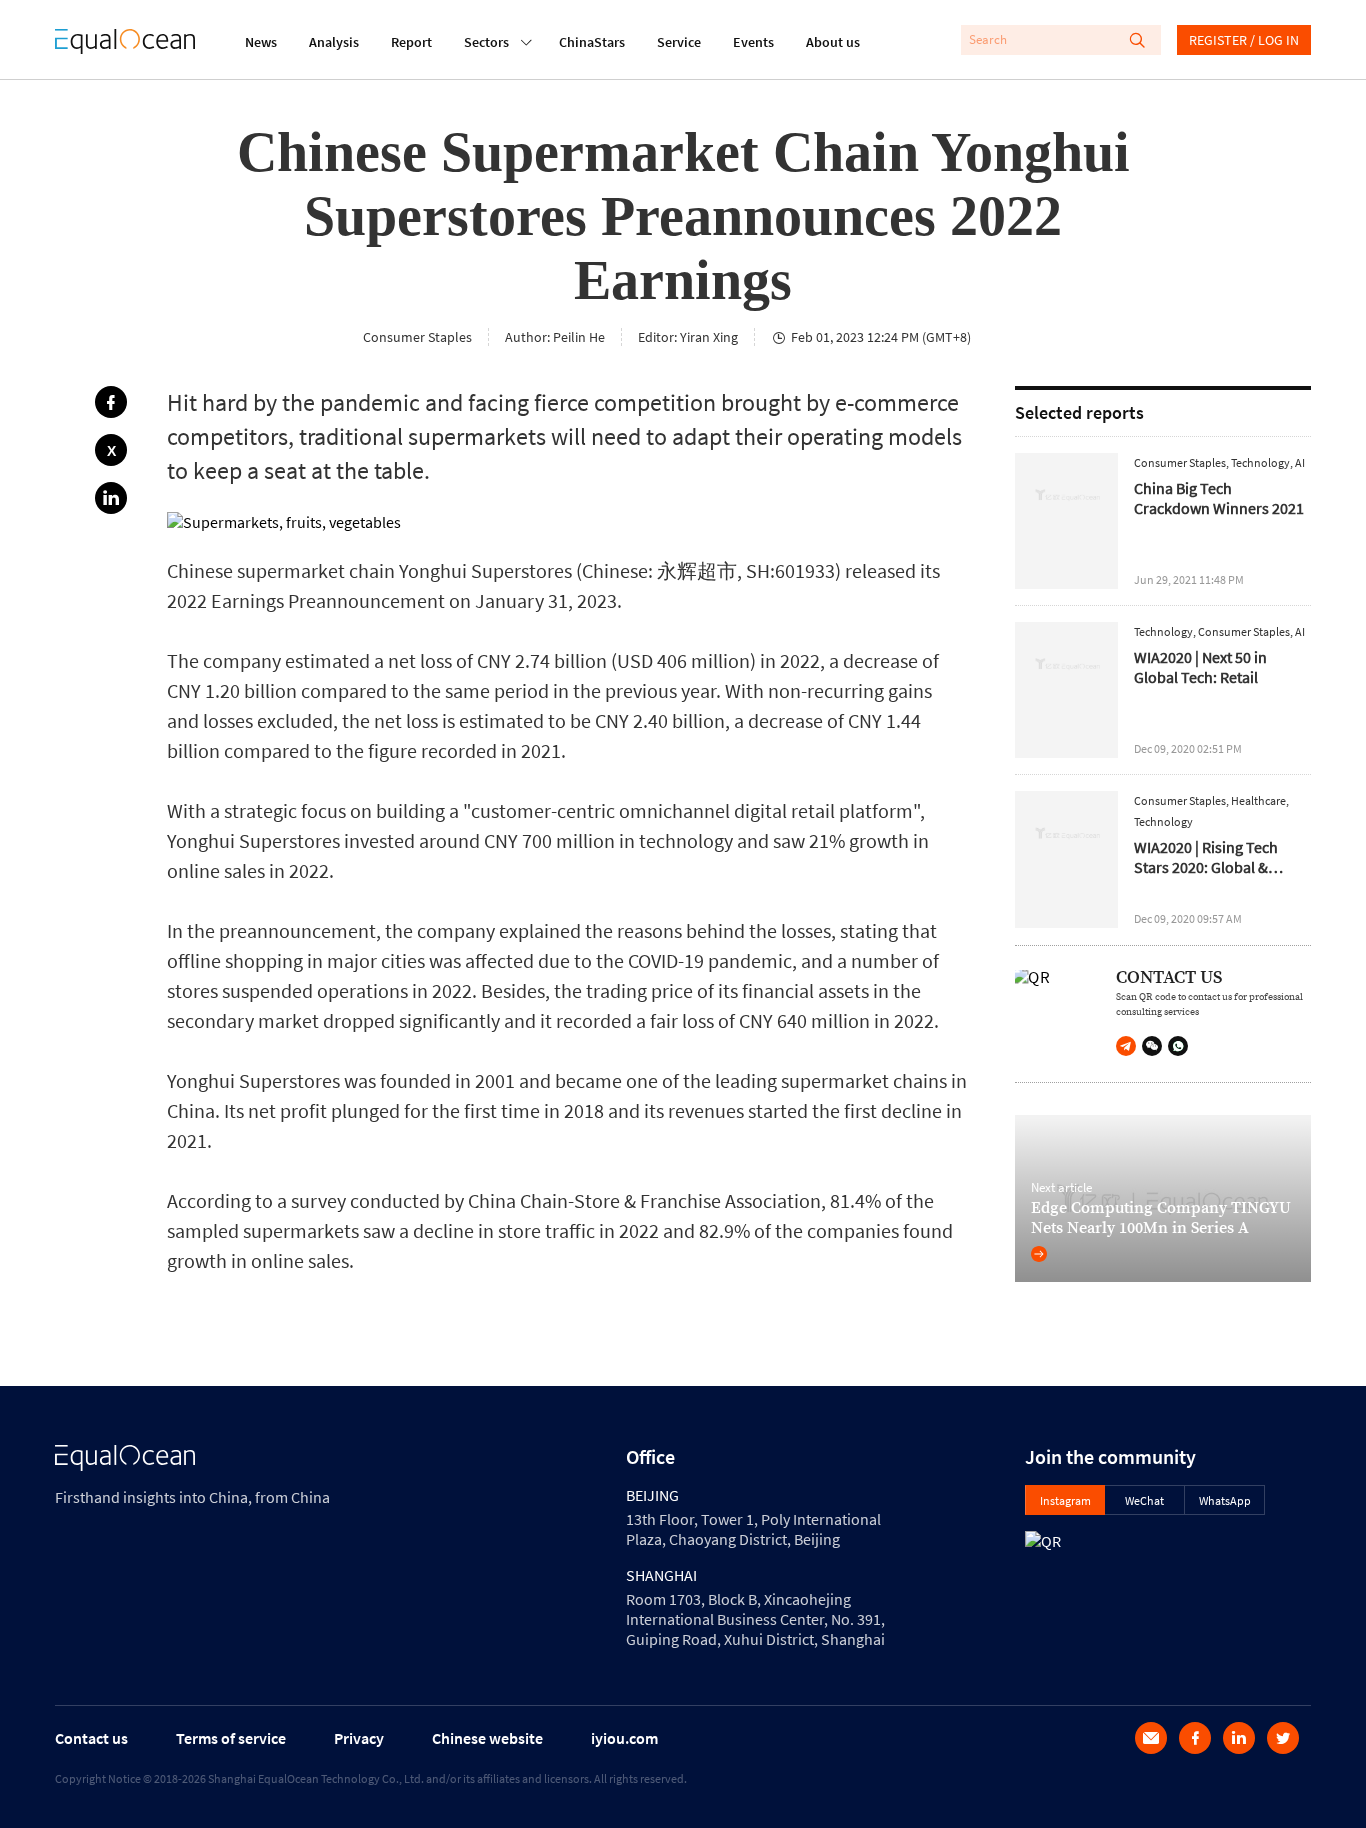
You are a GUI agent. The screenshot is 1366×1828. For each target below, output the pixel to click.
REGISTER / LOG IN (1244, 40)
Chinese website (487, 1738)
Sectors (486, 42)
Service (679, 42)
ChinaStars (592, 42)
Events (753, 42)
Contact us (91, 1738)
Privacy (359, 1738)
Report (411, 42)
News (261, 42)
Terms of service (231, 1738)
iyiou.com (624, 1738)
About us (833, 42)
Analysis (334, 42)
